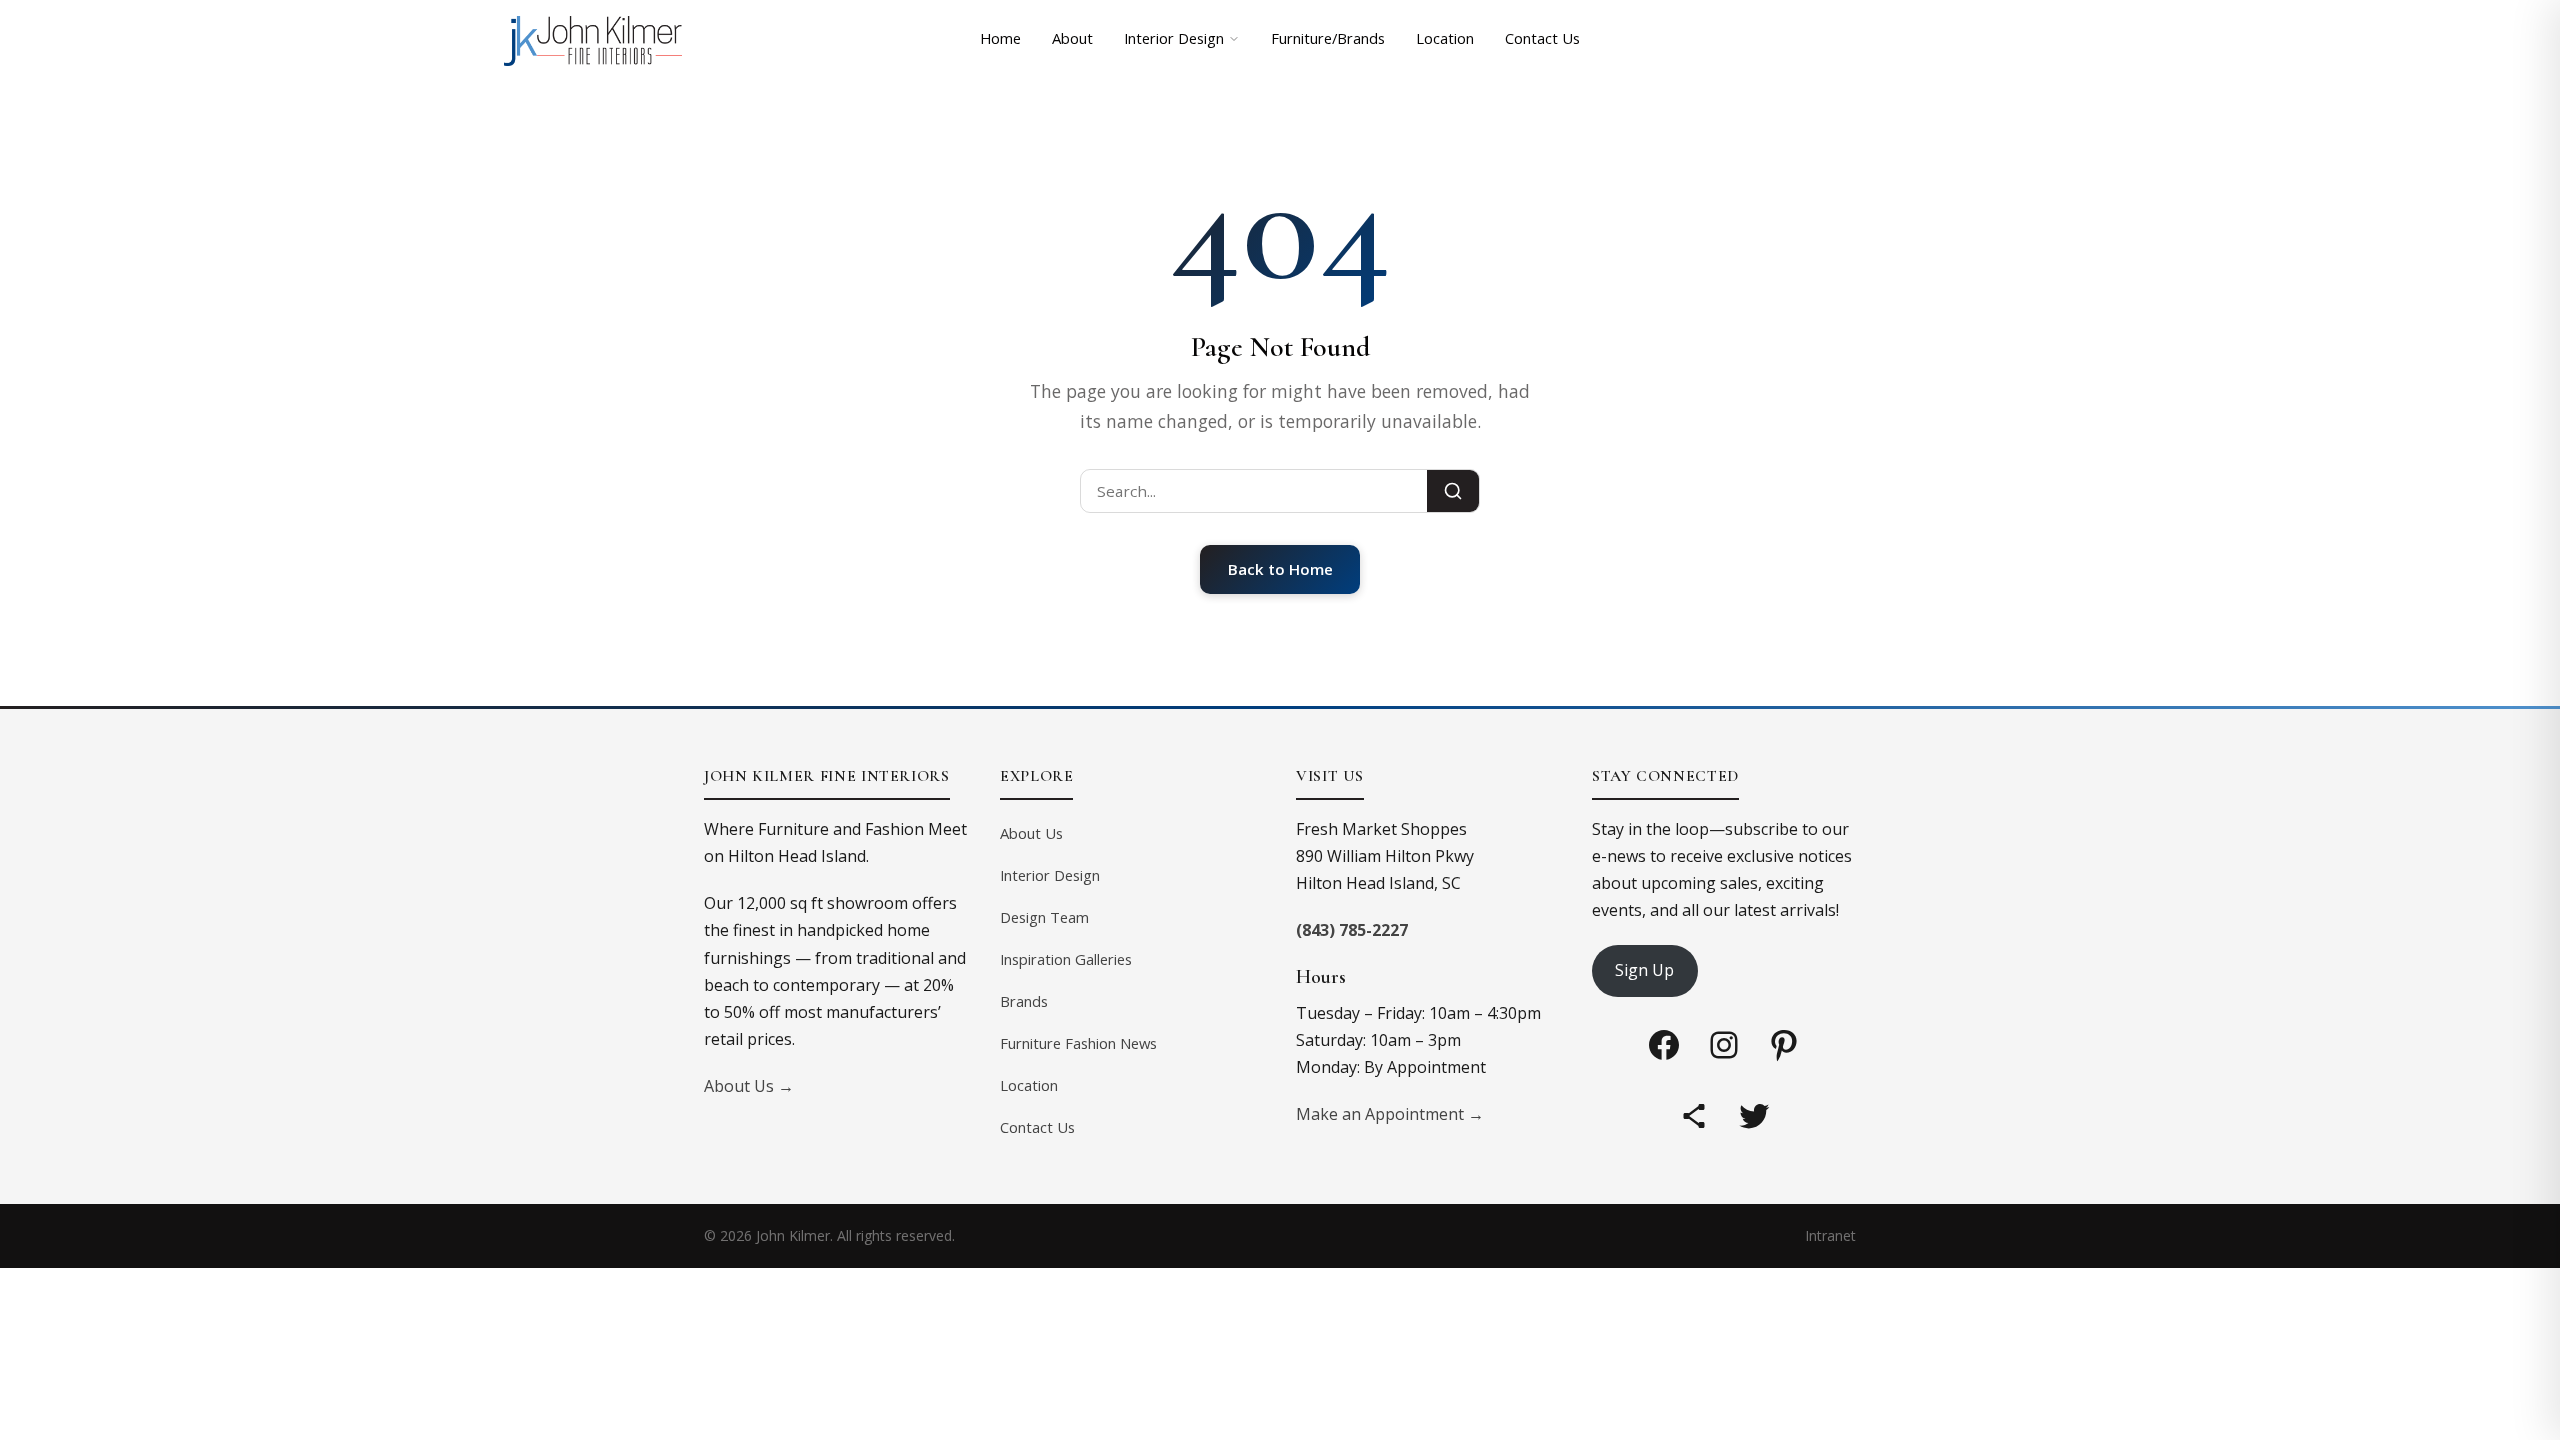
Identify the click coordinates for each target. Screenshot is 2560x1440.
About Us (1031, 833)
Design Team (1044, 917)
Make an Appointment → (1390, 1114)
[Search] (1453, 491)
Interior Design (1174, 38)
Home (1000, 38)
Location (1445, 38)
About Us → (749, 1086)
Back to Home (1280, 569)
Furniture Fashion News (1078, 1043)
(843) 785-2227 (1352, 930)
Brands (1024, 1001)
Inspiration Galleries (1066, 959)
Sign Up (1644, 970)
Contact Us (1542, 38)
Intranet (1830, 1235)
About (1072, 38)
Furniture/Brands (1328, 38)
